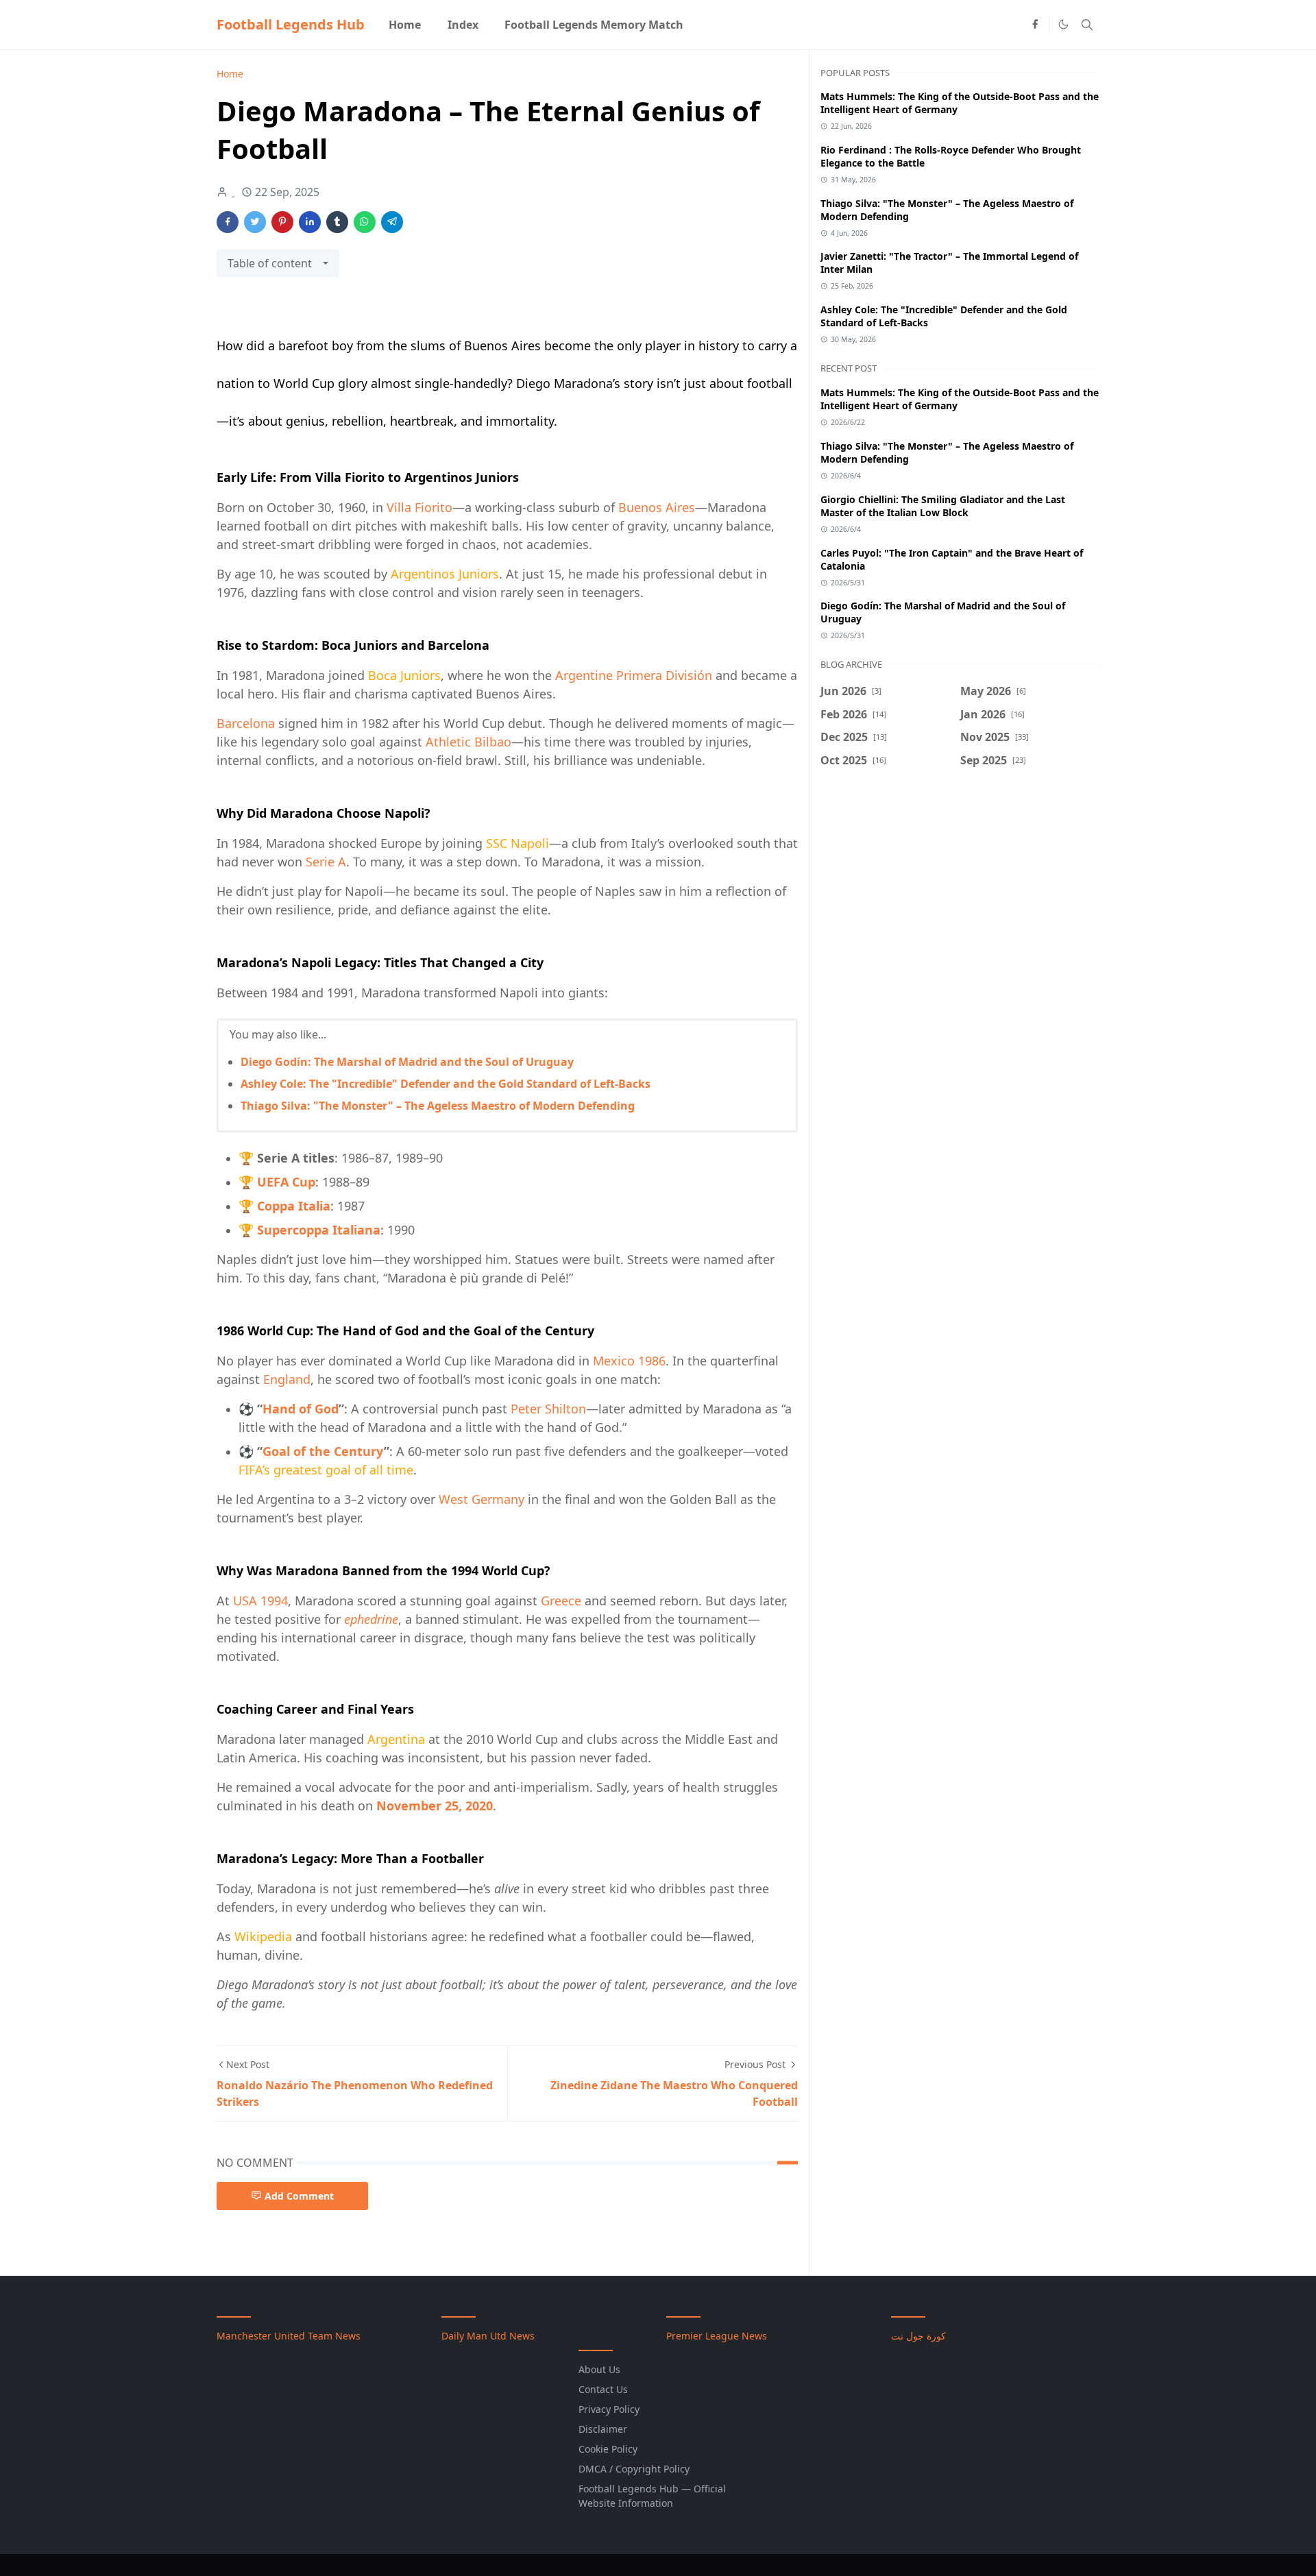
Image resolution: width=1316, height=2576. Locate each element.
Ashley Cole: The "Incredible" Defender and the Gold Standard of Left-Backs (446, 1084)
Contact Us (603, 2389)
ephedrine (371, 1619)
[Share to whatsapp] (365, 222)
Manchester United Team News (289, 2336)
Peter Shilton (548, 1409)
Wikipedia (263, 1936)
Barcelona (246, 723)
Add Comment (299, 2196)
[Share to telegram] (392, 222)
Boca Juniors (404, 675)
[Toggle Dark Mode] (1063, 24)
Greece (561, 1601)
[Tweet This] (255, 222)
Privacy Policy (609, 2409)
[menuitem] (405, 25)
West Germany (482, 1499)
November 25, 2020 (435, 1806)
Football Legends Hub (291, 24)
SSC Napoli (517, 843)
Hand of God (301, 1409)
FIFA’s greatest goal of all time (326, 1470)
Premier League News (717, 2336)
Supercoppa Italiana (319, 1230)
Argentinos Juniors (445, 574)
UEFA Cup (286, 1182)
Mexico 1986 (629, 1361)
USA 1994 (260, 1601)
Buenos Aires (657, 507)
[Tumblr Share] (337, 222)
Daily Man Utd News (488, 2336)
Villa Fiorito (419, 507)
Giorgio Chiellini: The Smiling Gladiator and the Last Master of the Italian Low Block (943, 506)
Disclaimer (603, 2429)
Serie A (326, 862)
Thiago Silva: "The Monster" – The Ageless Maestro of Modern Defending (438, 1106)
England (287, 1379)
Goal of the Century (323, 1451)
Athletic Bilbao (468, 742)
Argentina (396, 1739)
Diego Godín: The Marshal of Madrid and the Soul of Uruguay (407, 1062)
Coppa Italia (294, 1206)
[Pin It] (282, 222)
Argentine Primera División (634, 675)
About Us (599, 2369)
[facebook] (1035, 25)
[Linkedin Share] (310, 222)
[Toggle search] (1087, 25)
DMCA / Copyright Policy (634, 2469)
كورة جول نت (918, 2336)
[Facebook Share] (228, 222)
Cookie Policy (608, 2449)
